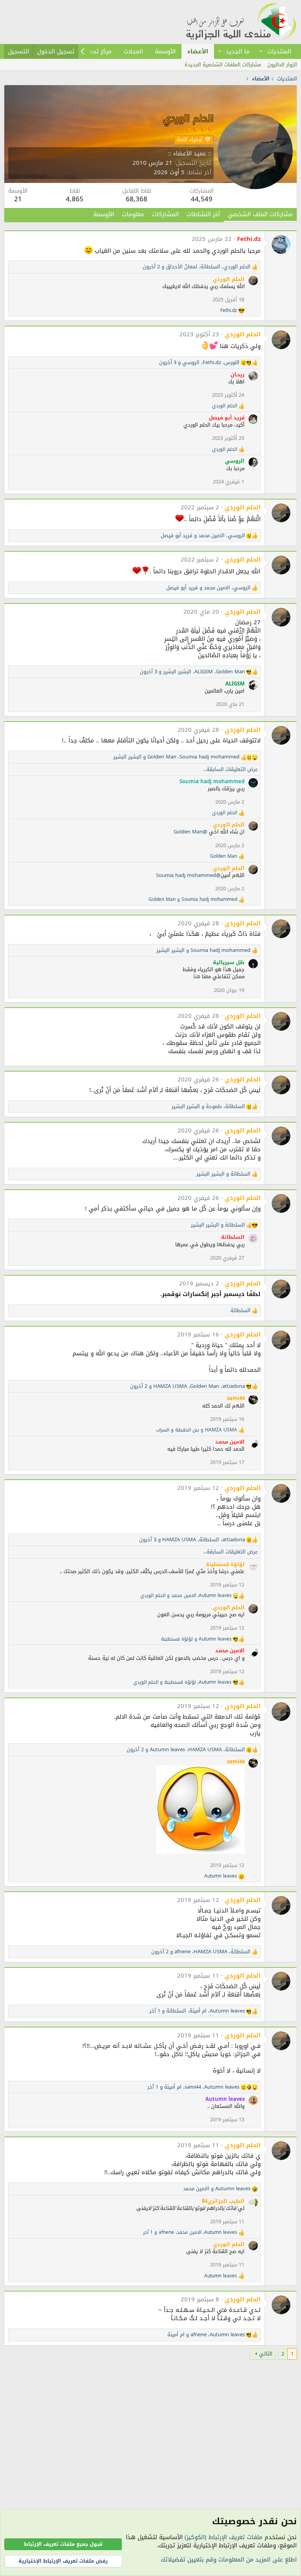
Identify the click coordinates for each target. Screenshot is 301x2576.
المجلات (133, 51)
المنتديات (279, 51)
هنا (197, 976)
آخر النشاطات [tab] (203, 214)
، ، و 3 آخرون (199, 363)
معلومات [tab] (133, 214)
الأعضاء (198, 51)
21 (18, 199)
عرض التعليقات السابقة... (230, 769)
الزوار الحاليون (282, 65)
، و (203, 536)
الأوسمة (165, 51)
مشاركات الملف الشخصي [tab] (260, 214)
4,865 (75, 199)
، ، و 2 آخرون (197, 267)
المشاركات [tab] (165, 214)
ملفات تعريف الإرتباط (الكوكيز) (224, 2537)
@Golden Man (190, 832)
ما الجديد (238, 51)
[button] (261, 51)
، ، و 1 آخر (197, 2011)
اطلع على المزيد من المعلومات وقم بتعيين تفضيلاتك (229, 2560)
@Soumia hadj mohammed (188, 875)
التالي (266, 2354)
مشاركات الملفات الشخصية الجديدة (223, 65)
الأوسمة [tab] (104, 214)
